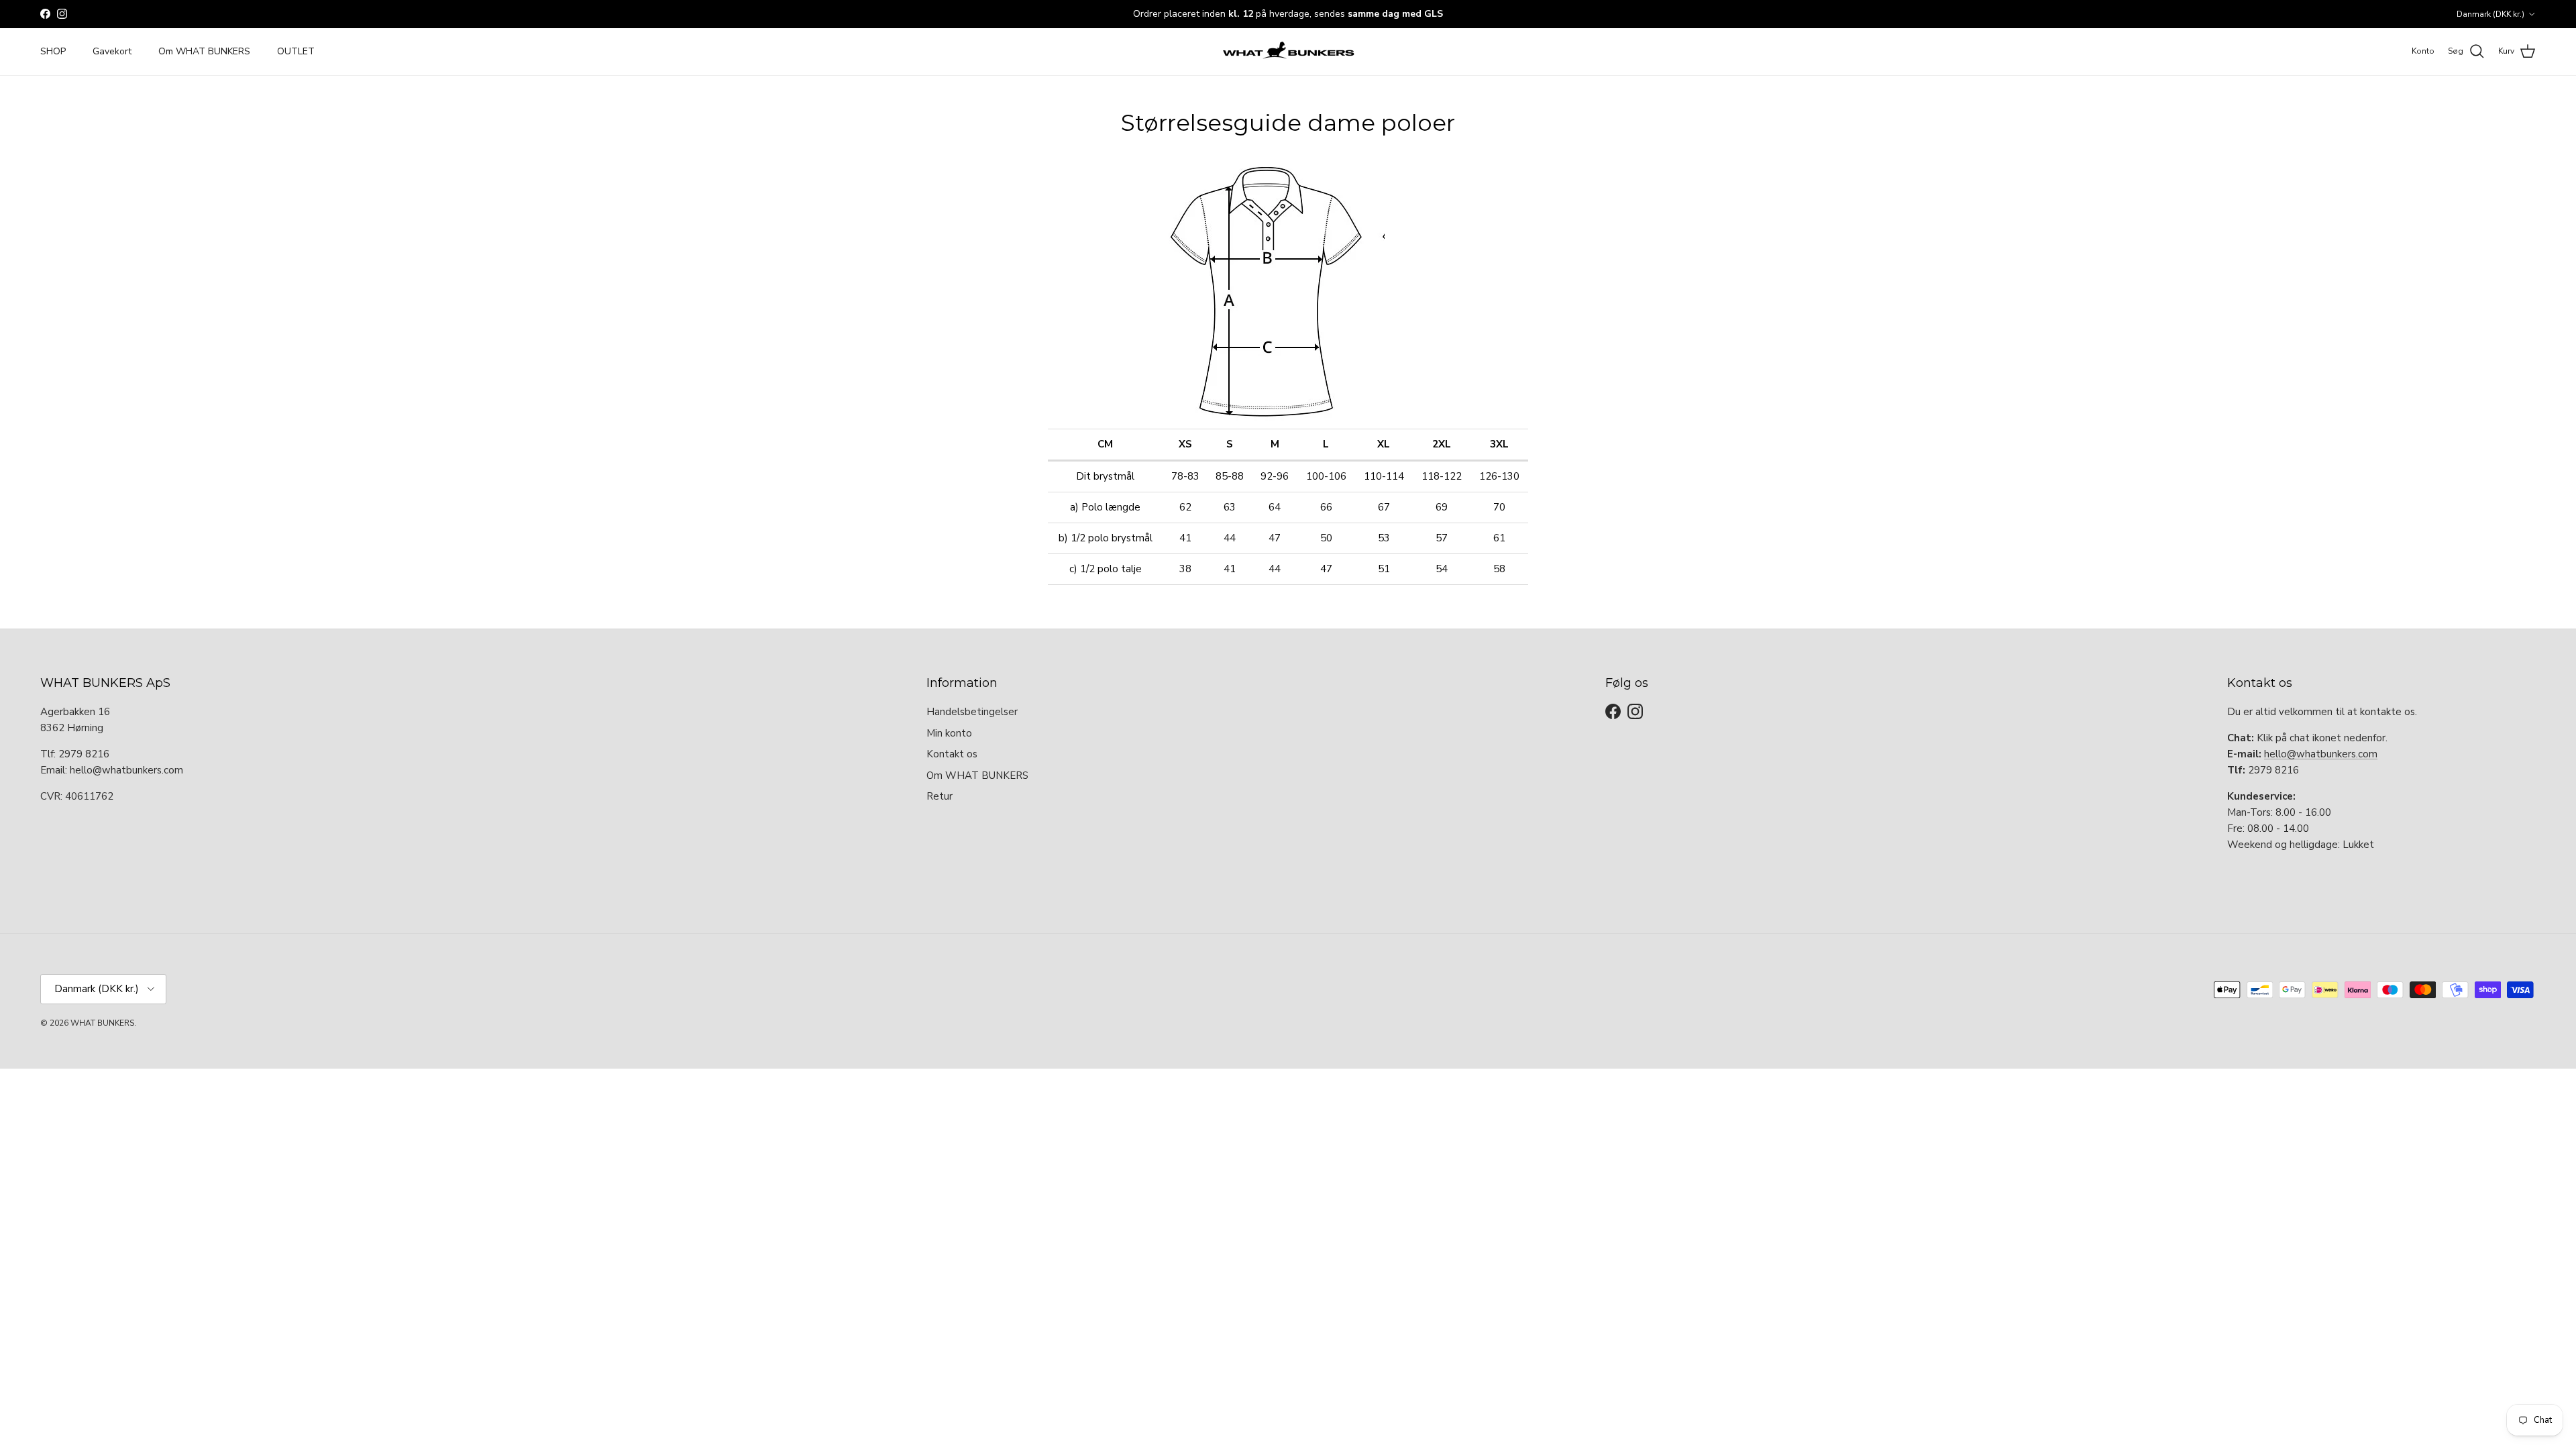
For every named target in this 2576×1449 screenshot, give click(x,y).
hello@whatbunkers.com (2321, 754)
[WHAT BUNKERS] (1288, 52)
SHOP (53, 51)
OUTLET (296, 51)
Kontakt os (952, 754)
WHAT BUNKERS (102, 1023)
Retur (940, 796)
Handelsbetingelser (972, 712)
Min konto (949, 733)
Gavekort (112, 51)
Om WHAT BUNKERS (204, 51)
